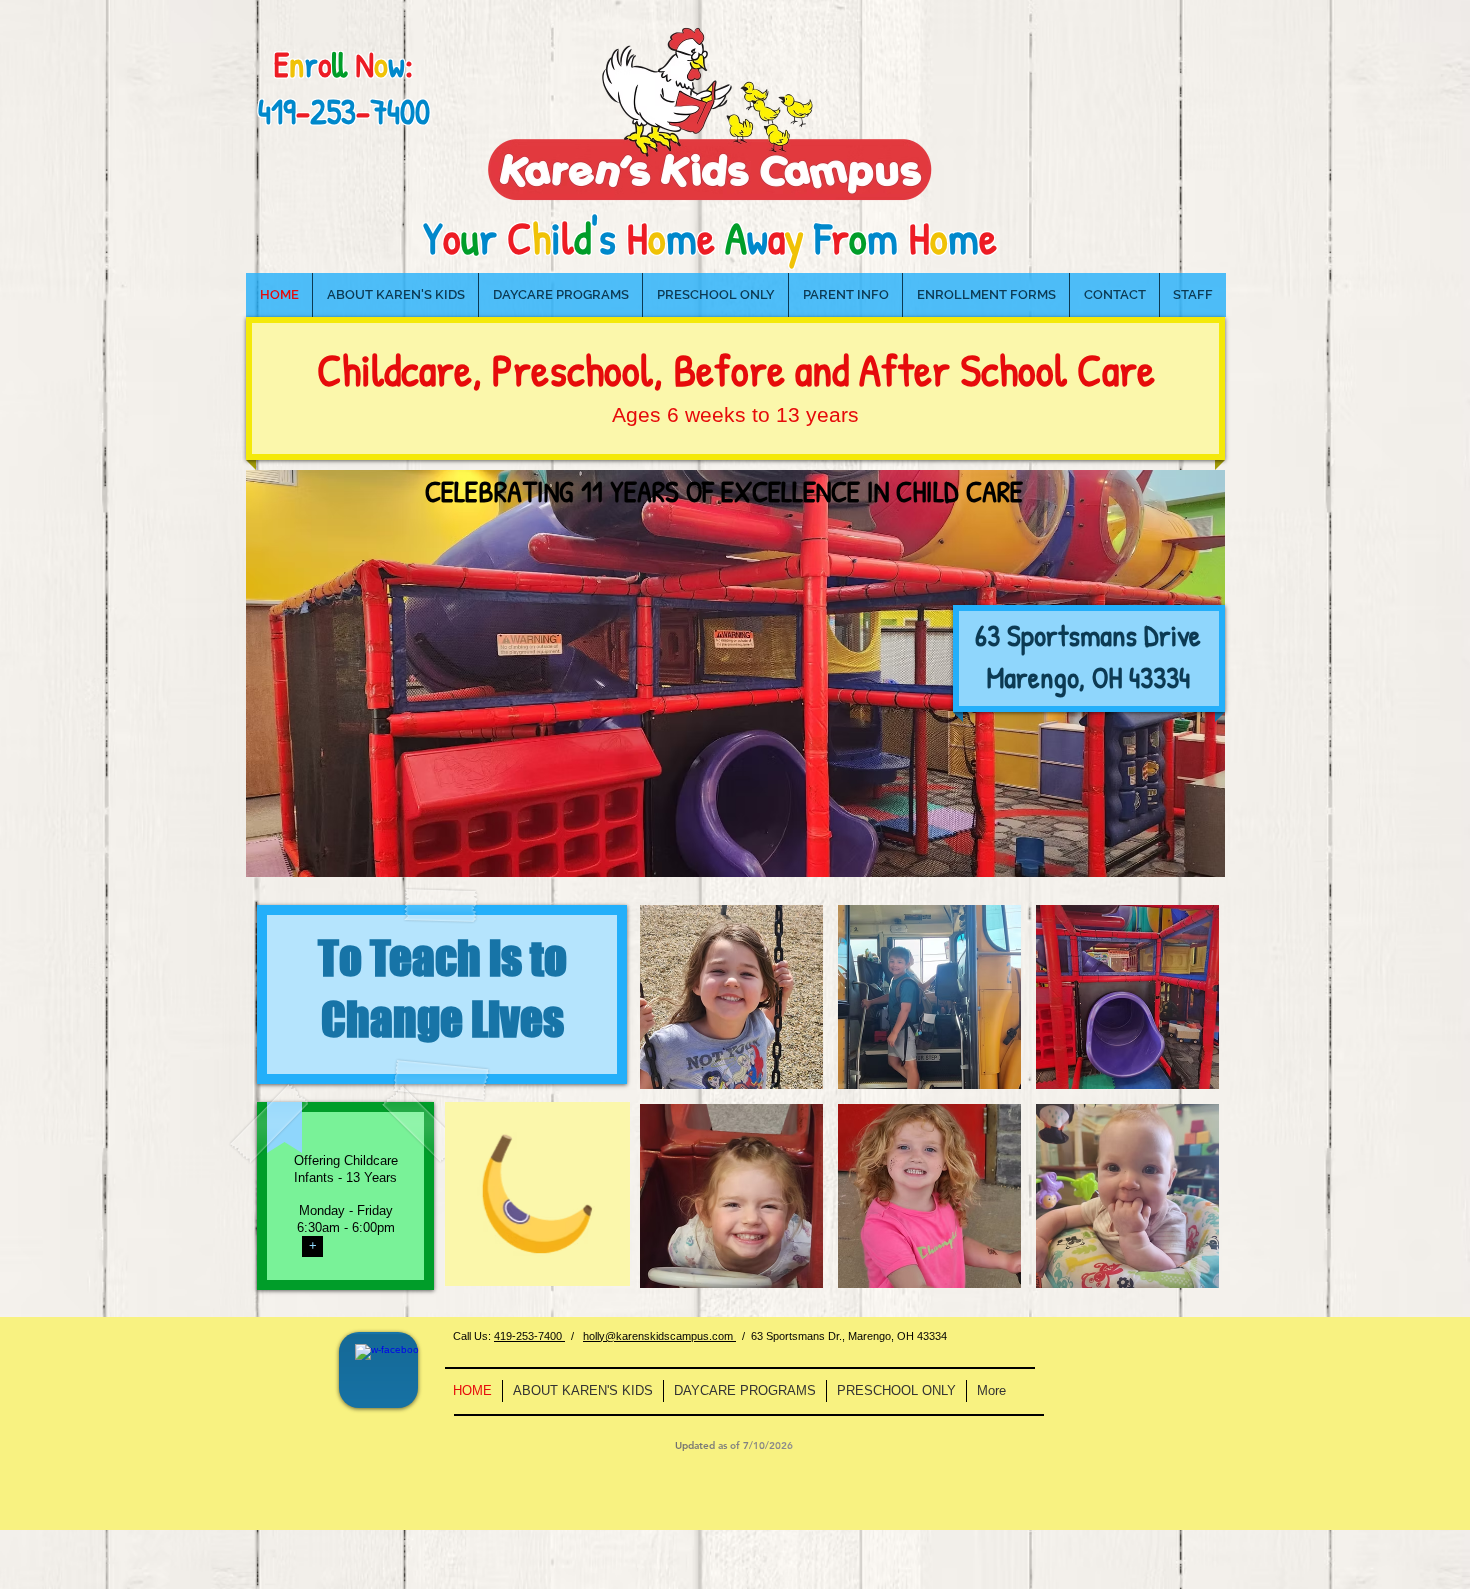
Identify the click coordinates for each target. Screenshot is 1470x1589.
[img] (731, 997)
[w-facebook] (387, 1376)
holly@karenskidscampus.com (659, 1336)
